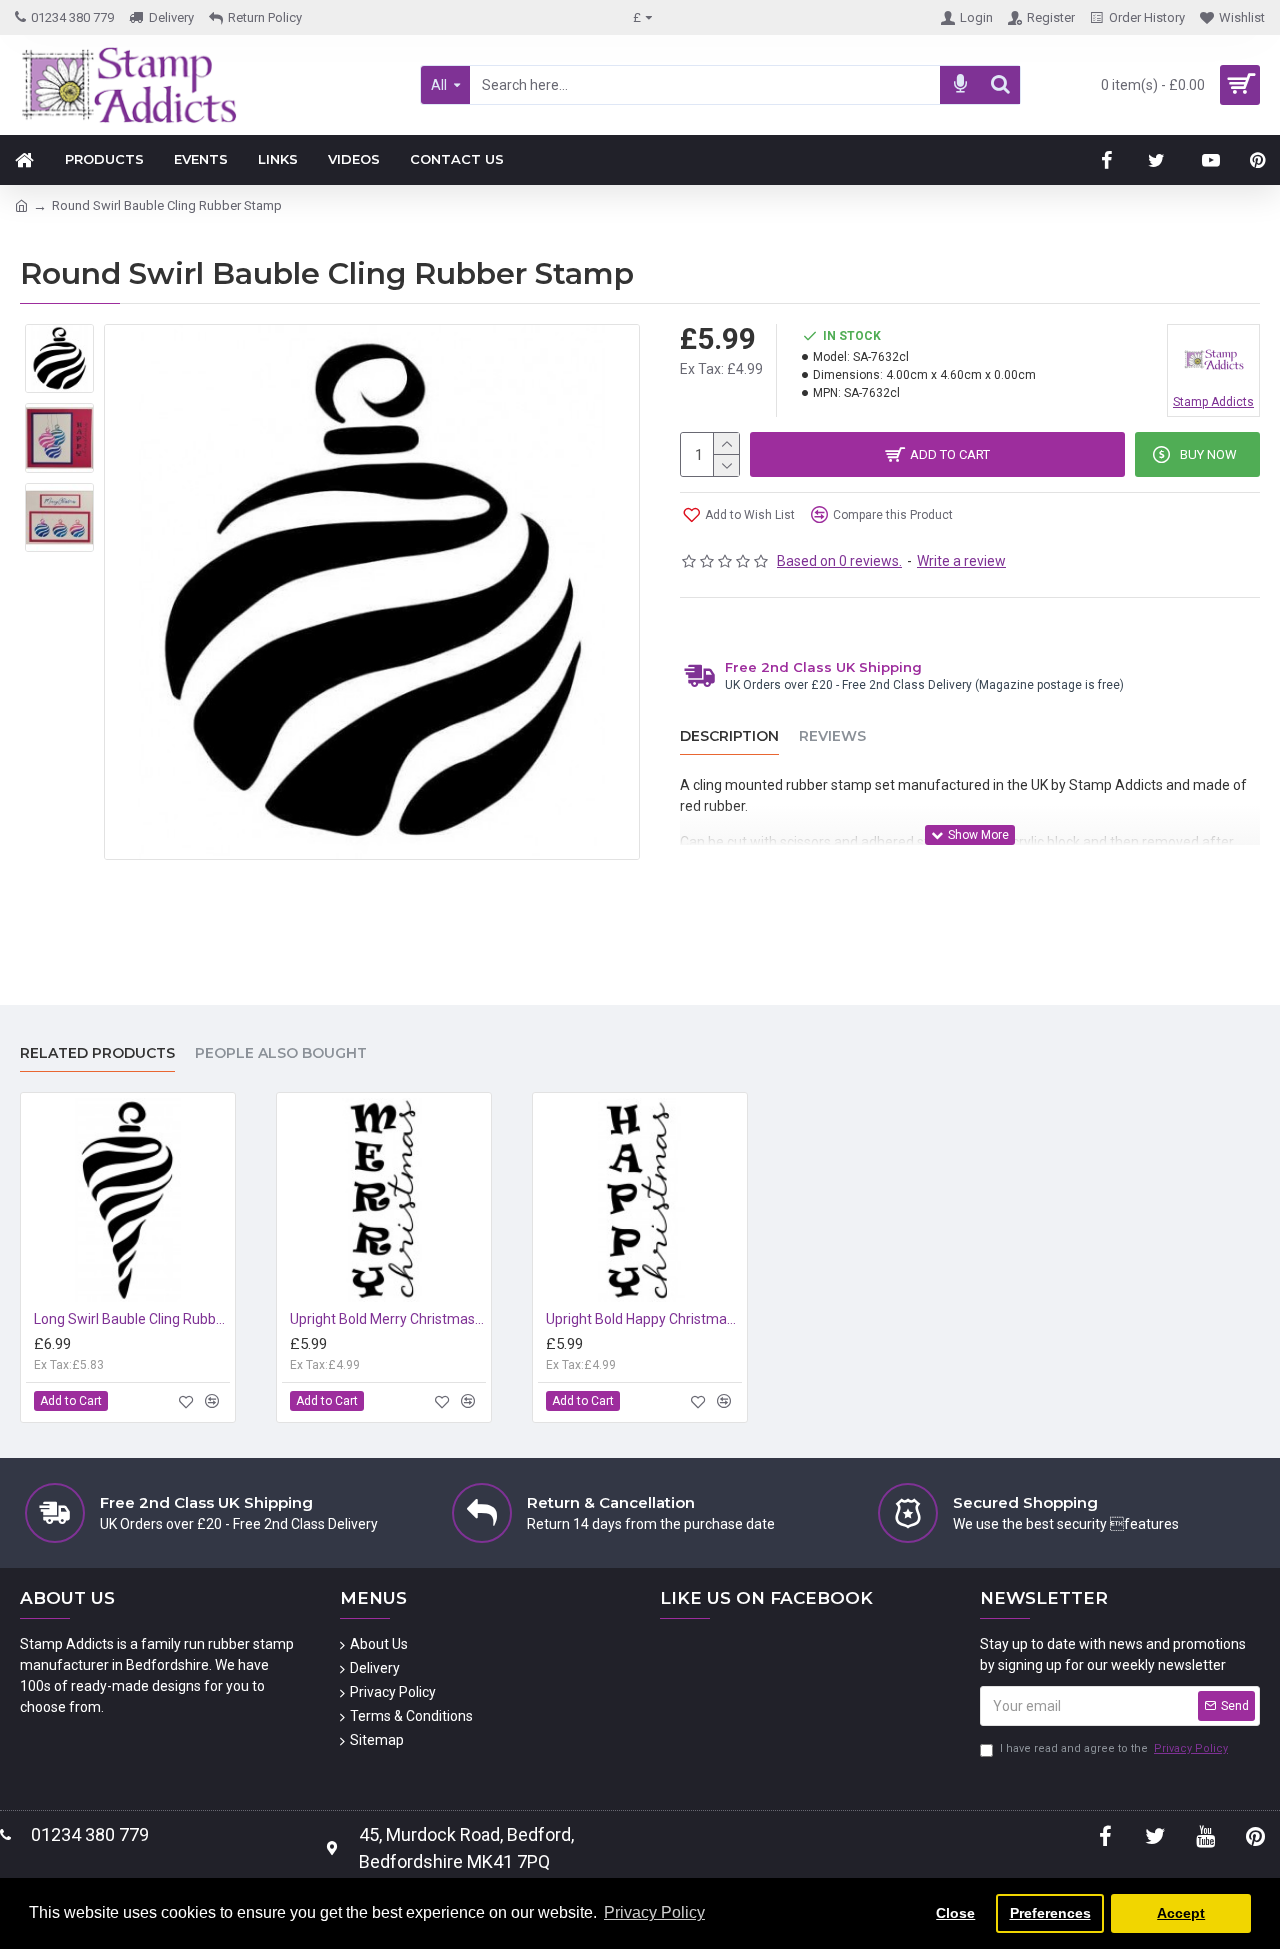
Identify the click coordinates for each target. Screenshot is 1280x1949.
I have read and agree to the (1114, 1748)
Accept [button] (1181, 1913)
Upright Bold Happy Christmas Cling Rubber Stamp (644, 1319)
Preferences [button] (1050, 1913)
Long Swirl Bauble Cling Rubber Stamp (132, 1319)
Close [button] (955, 1913)
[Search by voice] (960, 85)
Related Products (97, 1053)
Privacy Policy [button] (654, 1912)
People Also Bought (281, 1053)
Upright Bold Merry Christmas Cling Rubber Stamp (388, 1319)
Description (729, 736)
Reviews (832, 736)
